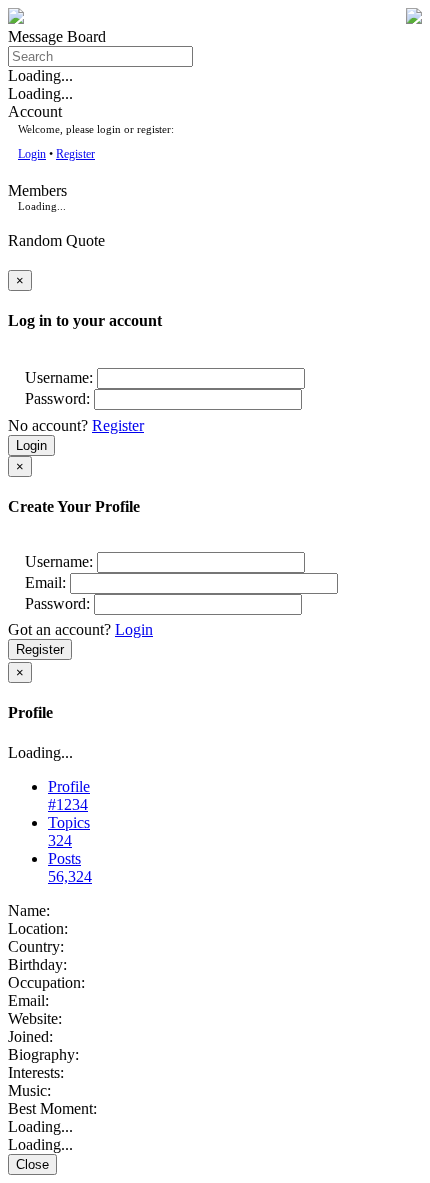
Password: (57, 398)
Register (75, 154)
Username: (59, 377)
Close (32, 1164)
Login (32, 154)
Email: (45, 582)
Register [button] (118, 425)
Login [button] (134, 629)
